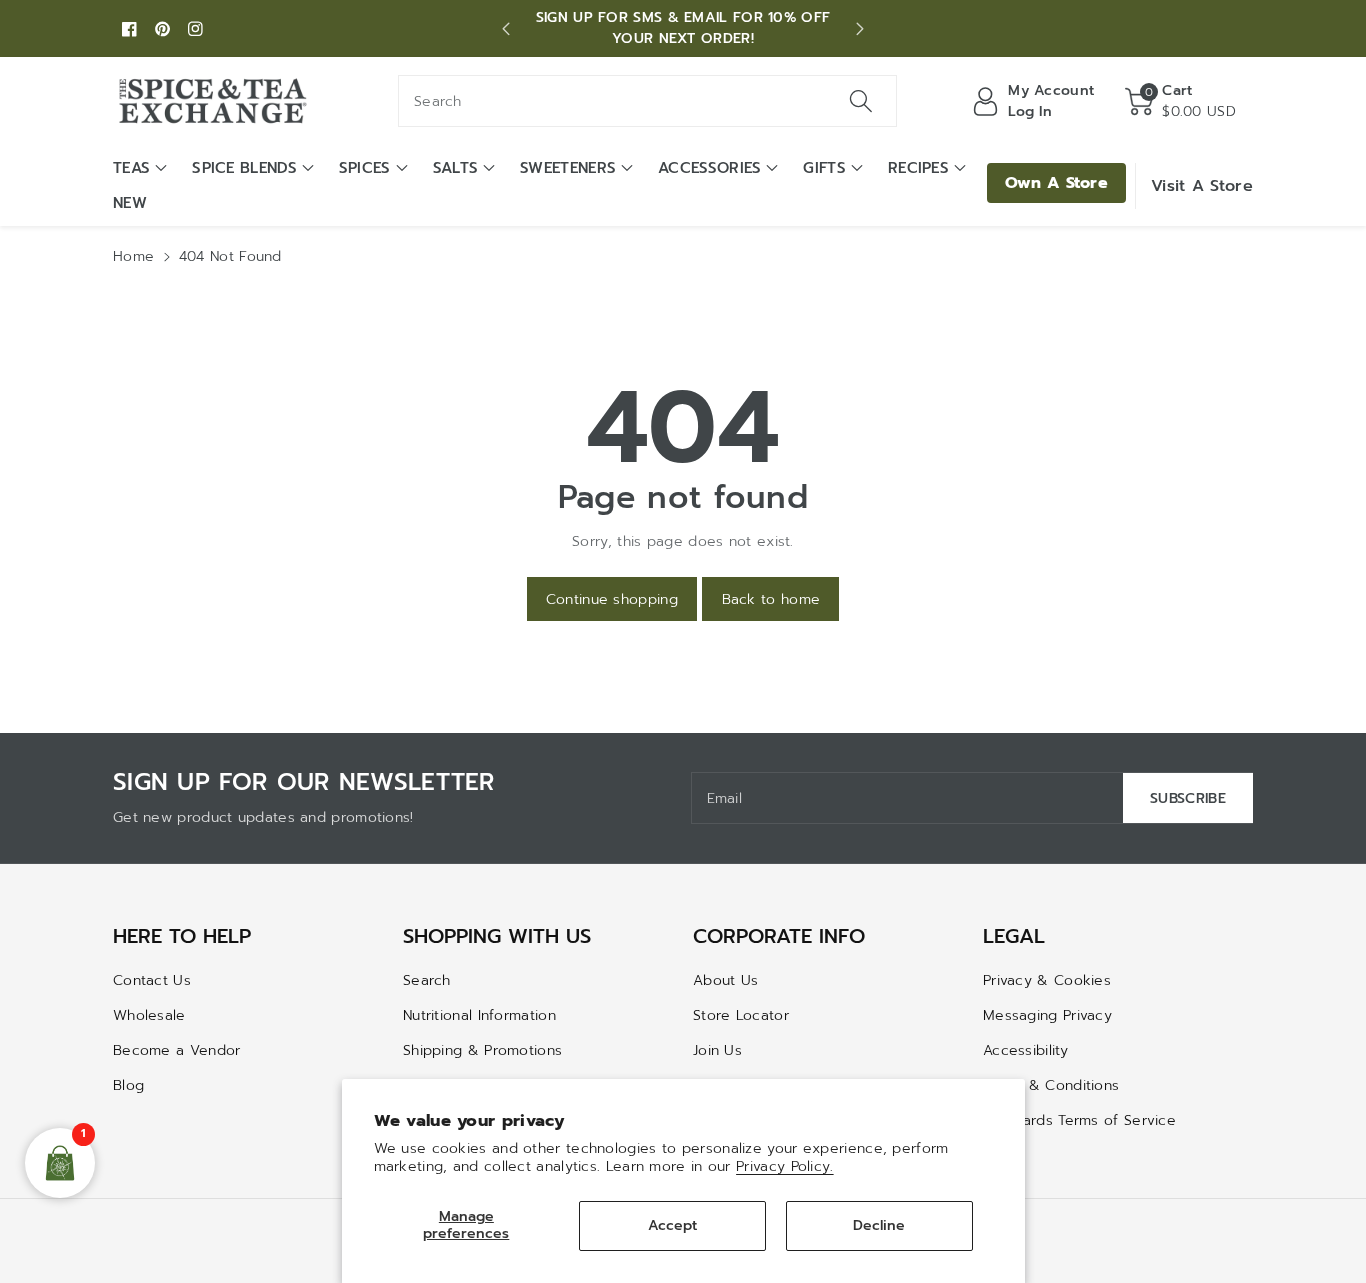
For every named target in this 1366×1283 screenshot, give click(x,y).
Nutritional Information (479, 1015)
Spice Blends (244, 168)
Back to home (771, 599)
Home (133, 256)
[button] (1180, 101)
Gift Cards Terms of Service (1079, 1120)
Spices (365, 168)
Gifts (824, 168)
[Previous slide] (506, 29)
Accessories (709, 168)
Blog (128, 1085)
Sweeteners (568, 168)
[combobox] (647, 101)
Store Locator (741, 1015)
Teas (131, 168)
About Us (725, 980)
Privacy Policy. (785, 1166)
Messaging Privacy (1047, 1015)
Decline (879, 1225)
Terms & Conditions (1051, 1085)
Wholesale (149, 1015)
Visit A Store (1202, 186)
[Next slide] (860, 29)
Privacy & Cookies (1047, 980)
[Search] (860, 101)
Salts (456, 168)
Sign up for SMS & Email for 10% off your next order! (683, 28)
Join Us (717, 1050)
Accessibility (1025, 1050)
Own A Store (1056, 183)
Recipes (918, 168)
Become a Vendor (177, 1050)
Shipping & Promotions (482, 1050)
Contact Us (152, 980)
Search (427, 980)
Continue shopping (612, 599)
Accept (672, 1225)
